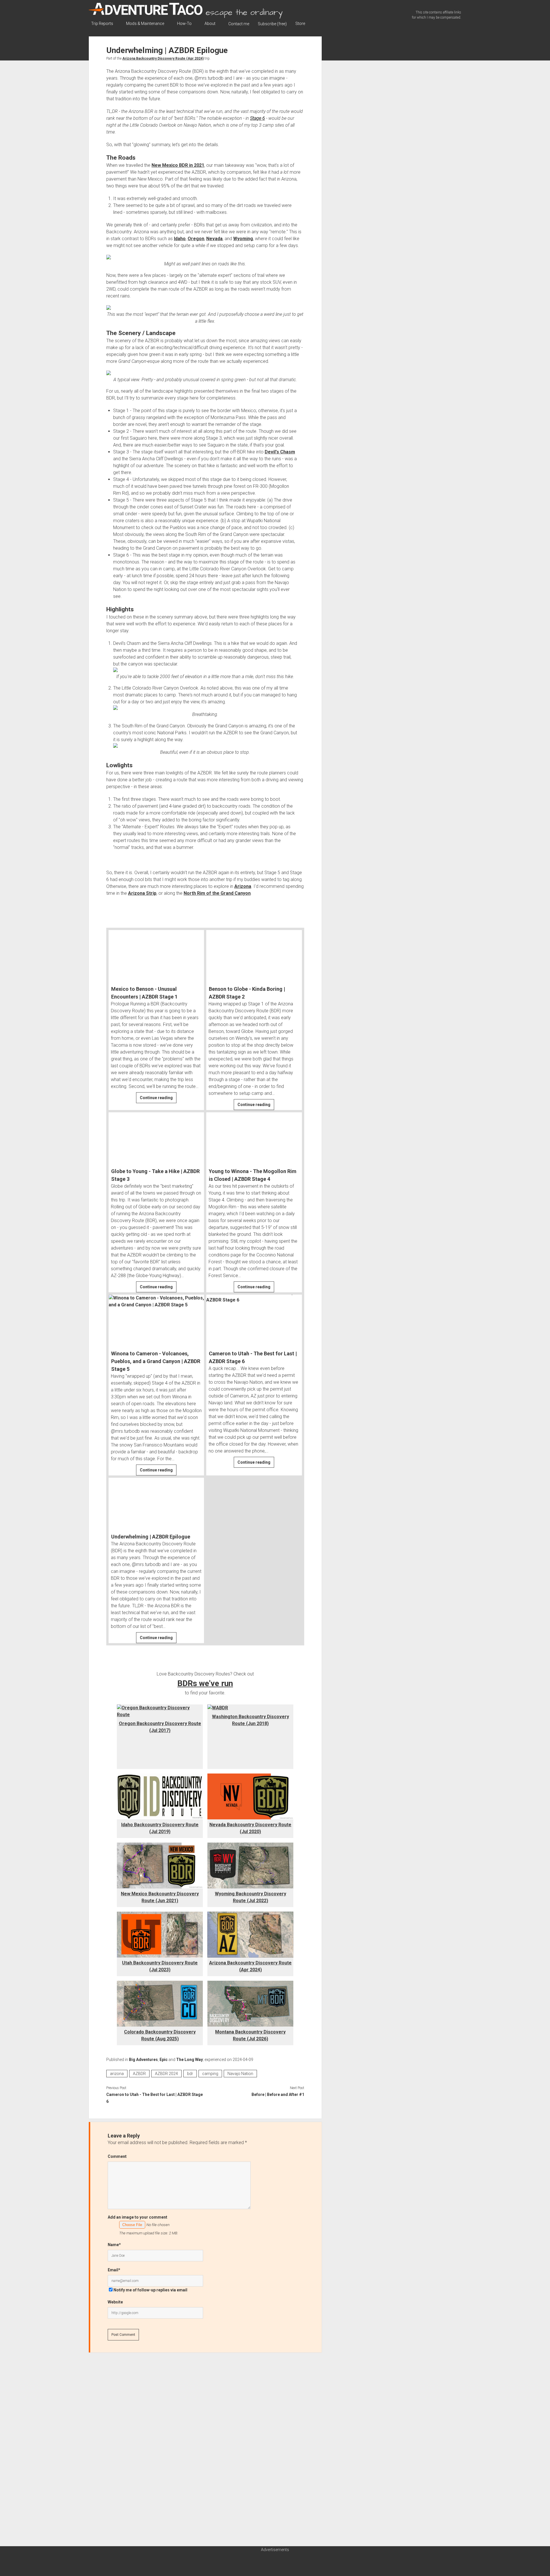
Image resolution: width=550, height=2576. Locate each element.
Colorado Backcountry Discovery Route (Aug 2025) (160, 2035)
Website (115, 2302)
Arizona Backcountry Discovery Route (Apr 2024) (163, 58)
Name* (114, 2245)
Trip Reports (102, 24)
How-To (184, 24)
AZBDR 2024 (166, 2074)
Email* (114, 2270)
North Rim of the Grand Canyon (217, 893)
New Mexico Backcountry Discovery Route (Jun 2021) (160, 1897)
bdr (190, 2074)
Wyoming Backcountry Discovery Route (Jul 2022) (251, 1897)
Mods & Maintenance (145, 24)
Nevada (214, 239)
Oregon (196, 239)
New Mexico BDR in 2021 (178, 165)
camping (210, 2074)
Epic (164, 2060)
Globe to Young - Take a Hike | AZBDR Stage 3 (155, 1175)
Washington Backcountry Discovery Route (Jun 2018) (251, 1720)
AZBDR (139, 2074)
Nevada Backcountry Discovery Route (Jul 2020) (250, 1828)
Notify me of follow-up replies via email (150, 2290)
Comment (117, 2156)
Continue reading (158, 1099)
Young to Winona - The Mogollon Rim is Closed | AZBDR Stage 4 (253, 1175)
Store (300, 24)
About (210, 24)
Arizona (243, 886)
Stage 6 (258, 118)
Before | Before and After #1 (278, 2095)
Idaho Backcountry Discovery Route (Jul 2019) (160, 1828)
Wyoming (243, 239)
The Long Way (189, 2060)
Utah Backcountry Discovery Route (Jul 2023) (160, 1966)
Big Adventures (143, 2060)
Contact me (239, 24)
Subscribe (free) (272, 24)
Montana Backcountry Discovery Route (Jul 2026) (250, 2035)
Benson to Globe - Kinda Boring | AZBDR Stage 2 (247, 993)
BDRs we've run (205, 1683)
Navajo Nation (240, 2074)
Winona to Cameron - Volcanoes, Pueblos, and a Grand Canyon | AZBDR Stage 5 (156, 1361)
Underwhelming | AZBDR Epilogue (151, 1537)
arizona (117, 2074)
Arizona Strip (142, 893)
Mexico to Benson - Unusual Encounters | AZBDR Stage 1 (144, 993)
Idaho (180, 239)
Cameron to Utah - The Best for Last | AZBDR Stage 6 (253, 1357)
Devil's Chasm (280, 452)
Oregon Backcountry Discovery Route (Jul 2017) (160, 1727)
